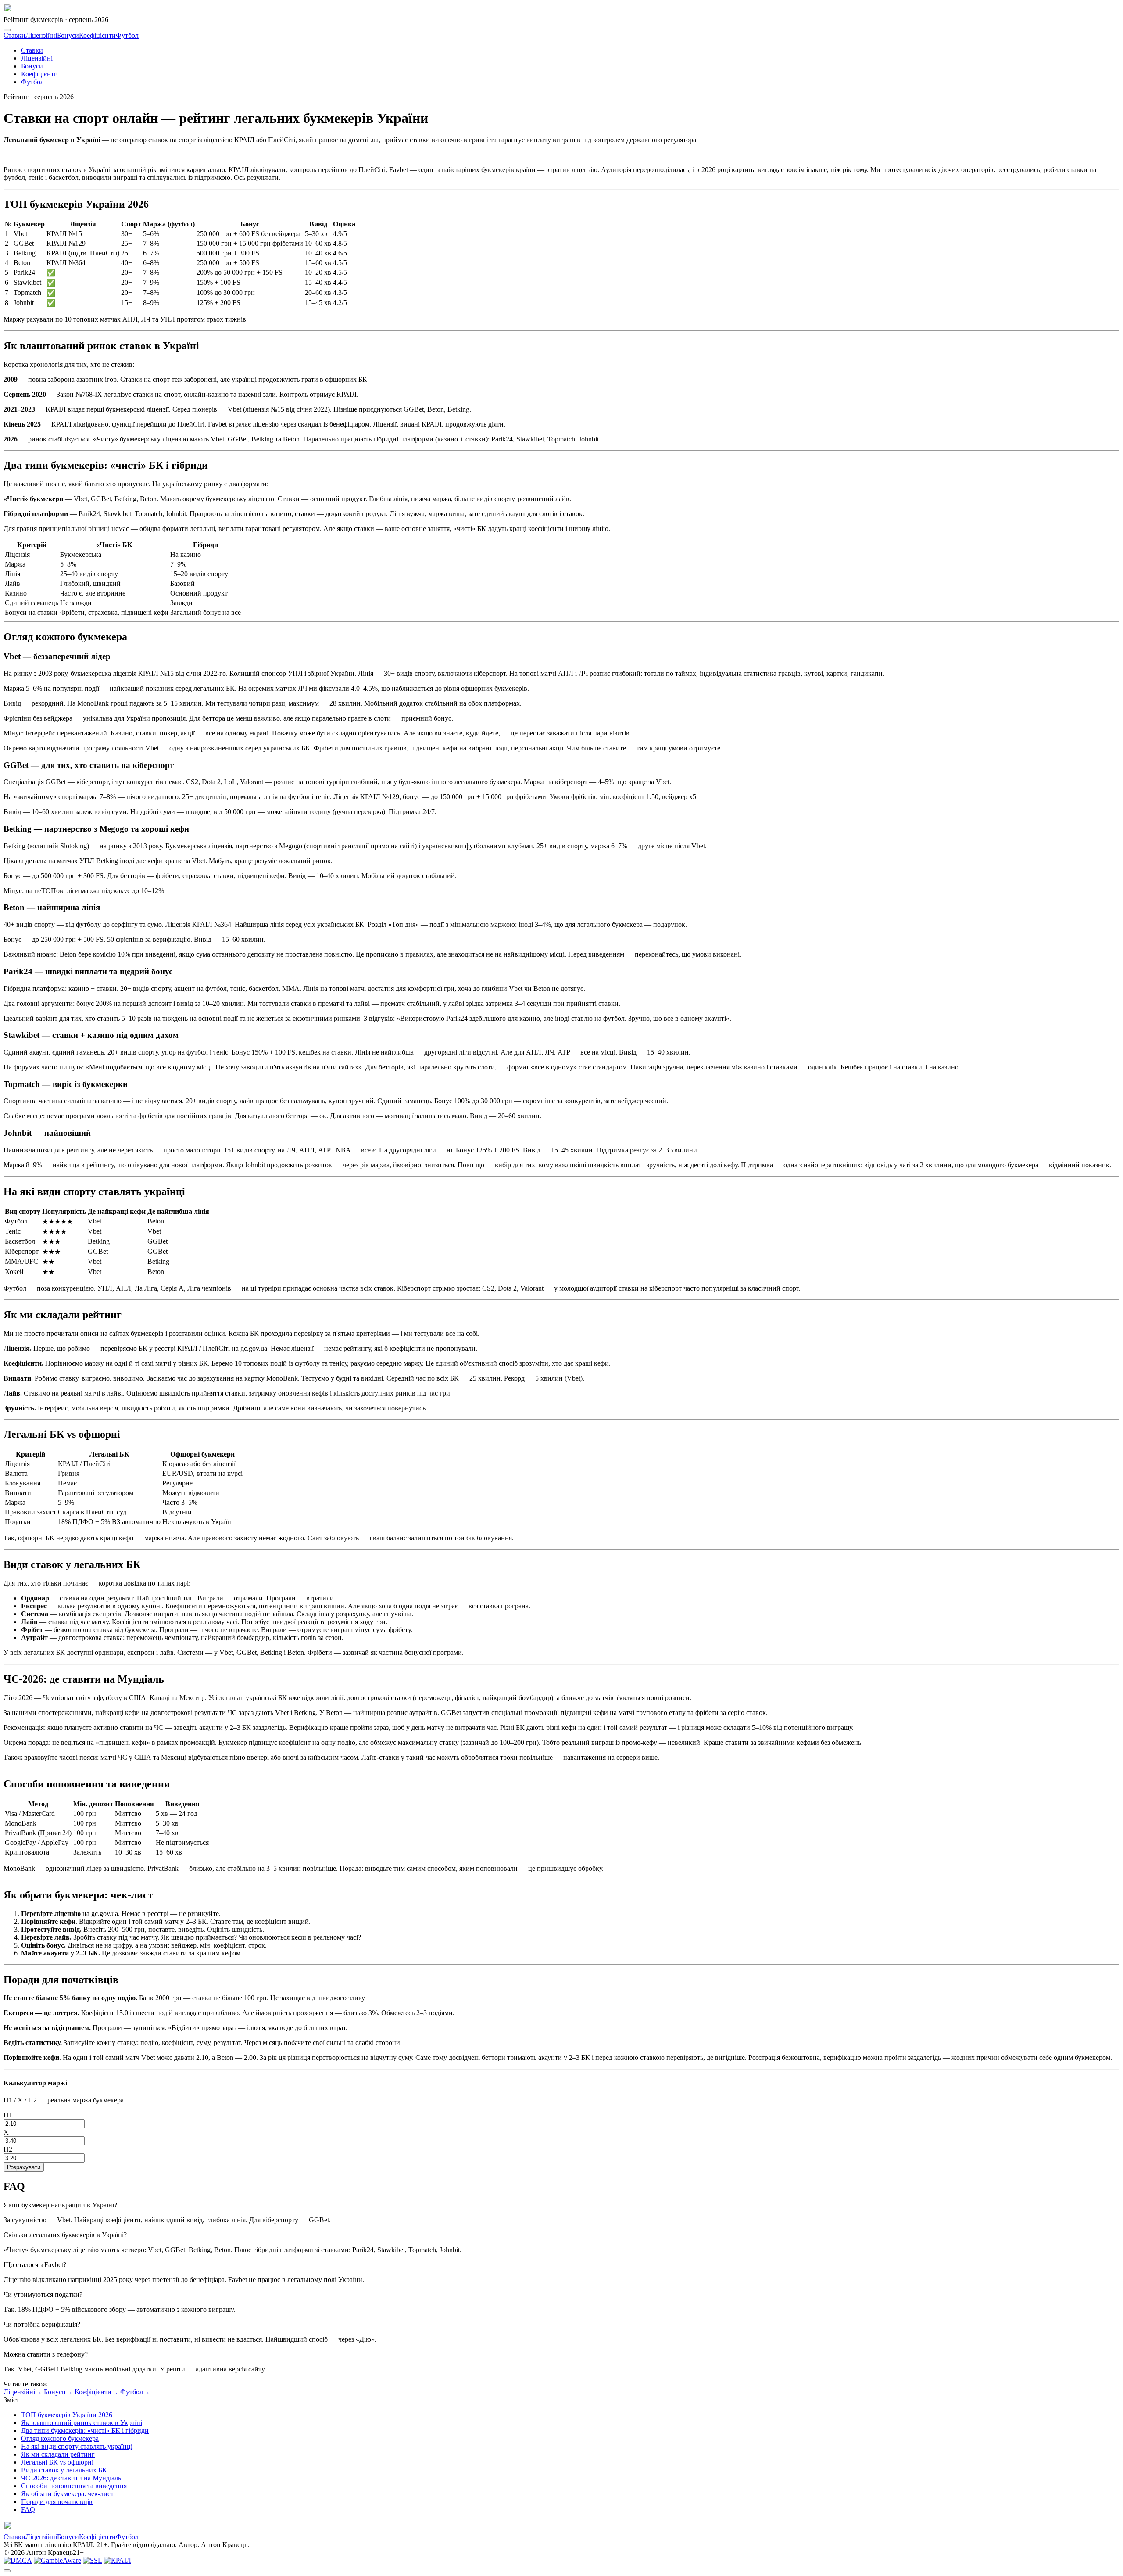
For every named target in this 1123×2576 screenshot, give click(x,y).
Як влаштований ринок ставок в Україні (82, 2423)
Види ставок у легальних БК (64, 2470)
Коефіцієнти (97, 35)
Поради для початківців (57, 2502)
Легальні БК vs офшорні (57, 2462)
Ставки (14, 35)
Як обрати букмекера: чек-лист (67, 2494)
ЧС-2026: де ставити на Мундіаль (71, 2478)
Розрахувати (24, 2167)
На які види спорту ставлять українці (77, 2446)
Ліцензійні (41, 35)
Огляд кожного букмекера (60, 2438)
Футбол (127, 35)
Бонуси (68, 35)
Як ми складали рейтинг (58, 2454)
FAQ (28, 2510)
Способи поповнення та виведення (74, 2486)
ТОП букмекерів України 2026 (67, 2415)
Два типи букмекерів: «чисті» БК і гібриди (85, 2431)
